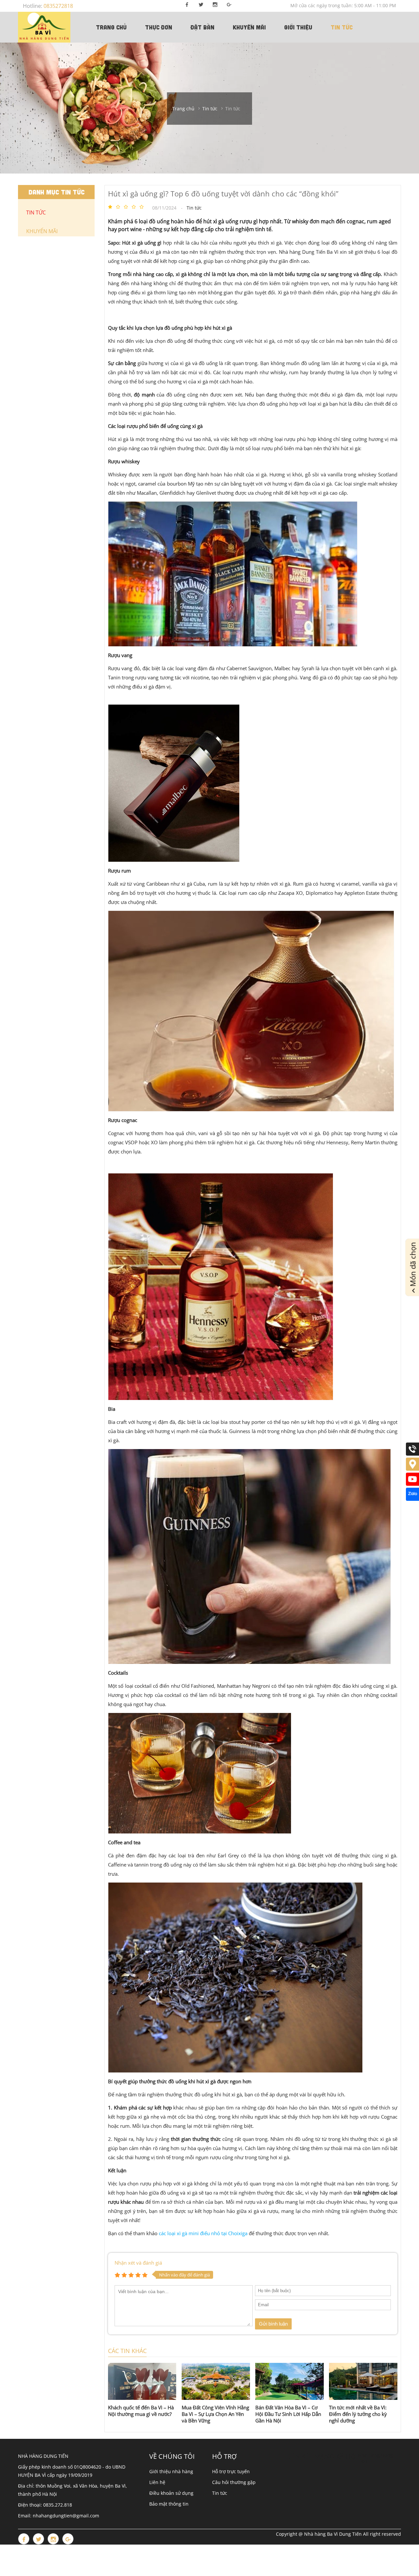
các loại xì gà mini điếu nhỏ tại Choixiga (203, 2233)
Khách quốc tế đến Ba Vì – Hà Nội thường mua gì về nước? (141, 2411)
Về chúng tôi (172, 2456)
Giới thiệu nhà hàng (171, 2471)
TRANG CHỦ (111, 27)
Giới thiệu (298, 27)
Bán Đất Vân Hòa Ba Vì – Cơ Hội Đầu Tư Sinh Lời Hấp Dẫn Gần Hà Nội (288, 2414)
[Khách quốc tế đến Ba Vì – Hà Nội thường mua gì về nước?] (142, 2381)
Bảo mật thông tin (169, 2504)
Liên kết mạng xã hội (322, 2456)
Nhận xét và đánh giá (138, 2263)
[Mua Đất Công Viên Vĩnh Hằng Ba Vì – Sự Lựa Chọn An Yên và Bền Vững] (216, 2381)
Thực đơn (159, 27)
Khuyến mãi (249, 27)
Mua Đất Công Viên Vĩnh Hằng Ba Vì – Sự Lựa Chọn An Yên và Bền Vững (215, 2414)
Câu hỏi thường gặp (234, 2482)
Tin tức (342, 27)
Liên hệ (157, 2482)
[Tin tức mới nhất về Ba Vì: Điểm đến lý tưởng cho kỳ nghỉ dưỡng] (363, 2381)
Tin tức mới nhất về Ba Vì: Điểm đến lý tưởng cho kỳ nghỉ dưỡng (358, 2414)
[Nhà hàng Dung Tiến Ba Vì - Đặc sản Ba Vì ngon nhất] (44, 27)
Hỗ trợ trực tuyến (231, 2471)
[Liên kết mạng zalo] (412, 1499)
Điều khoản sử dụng (171, 2493)
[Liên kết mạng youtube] (412, 1484)
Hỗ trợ (224, 2456)
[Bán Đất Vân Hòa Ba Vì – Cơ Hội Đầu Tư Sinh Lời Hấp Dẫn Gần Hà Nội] (290, 2381)
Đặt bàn (202, 27)
